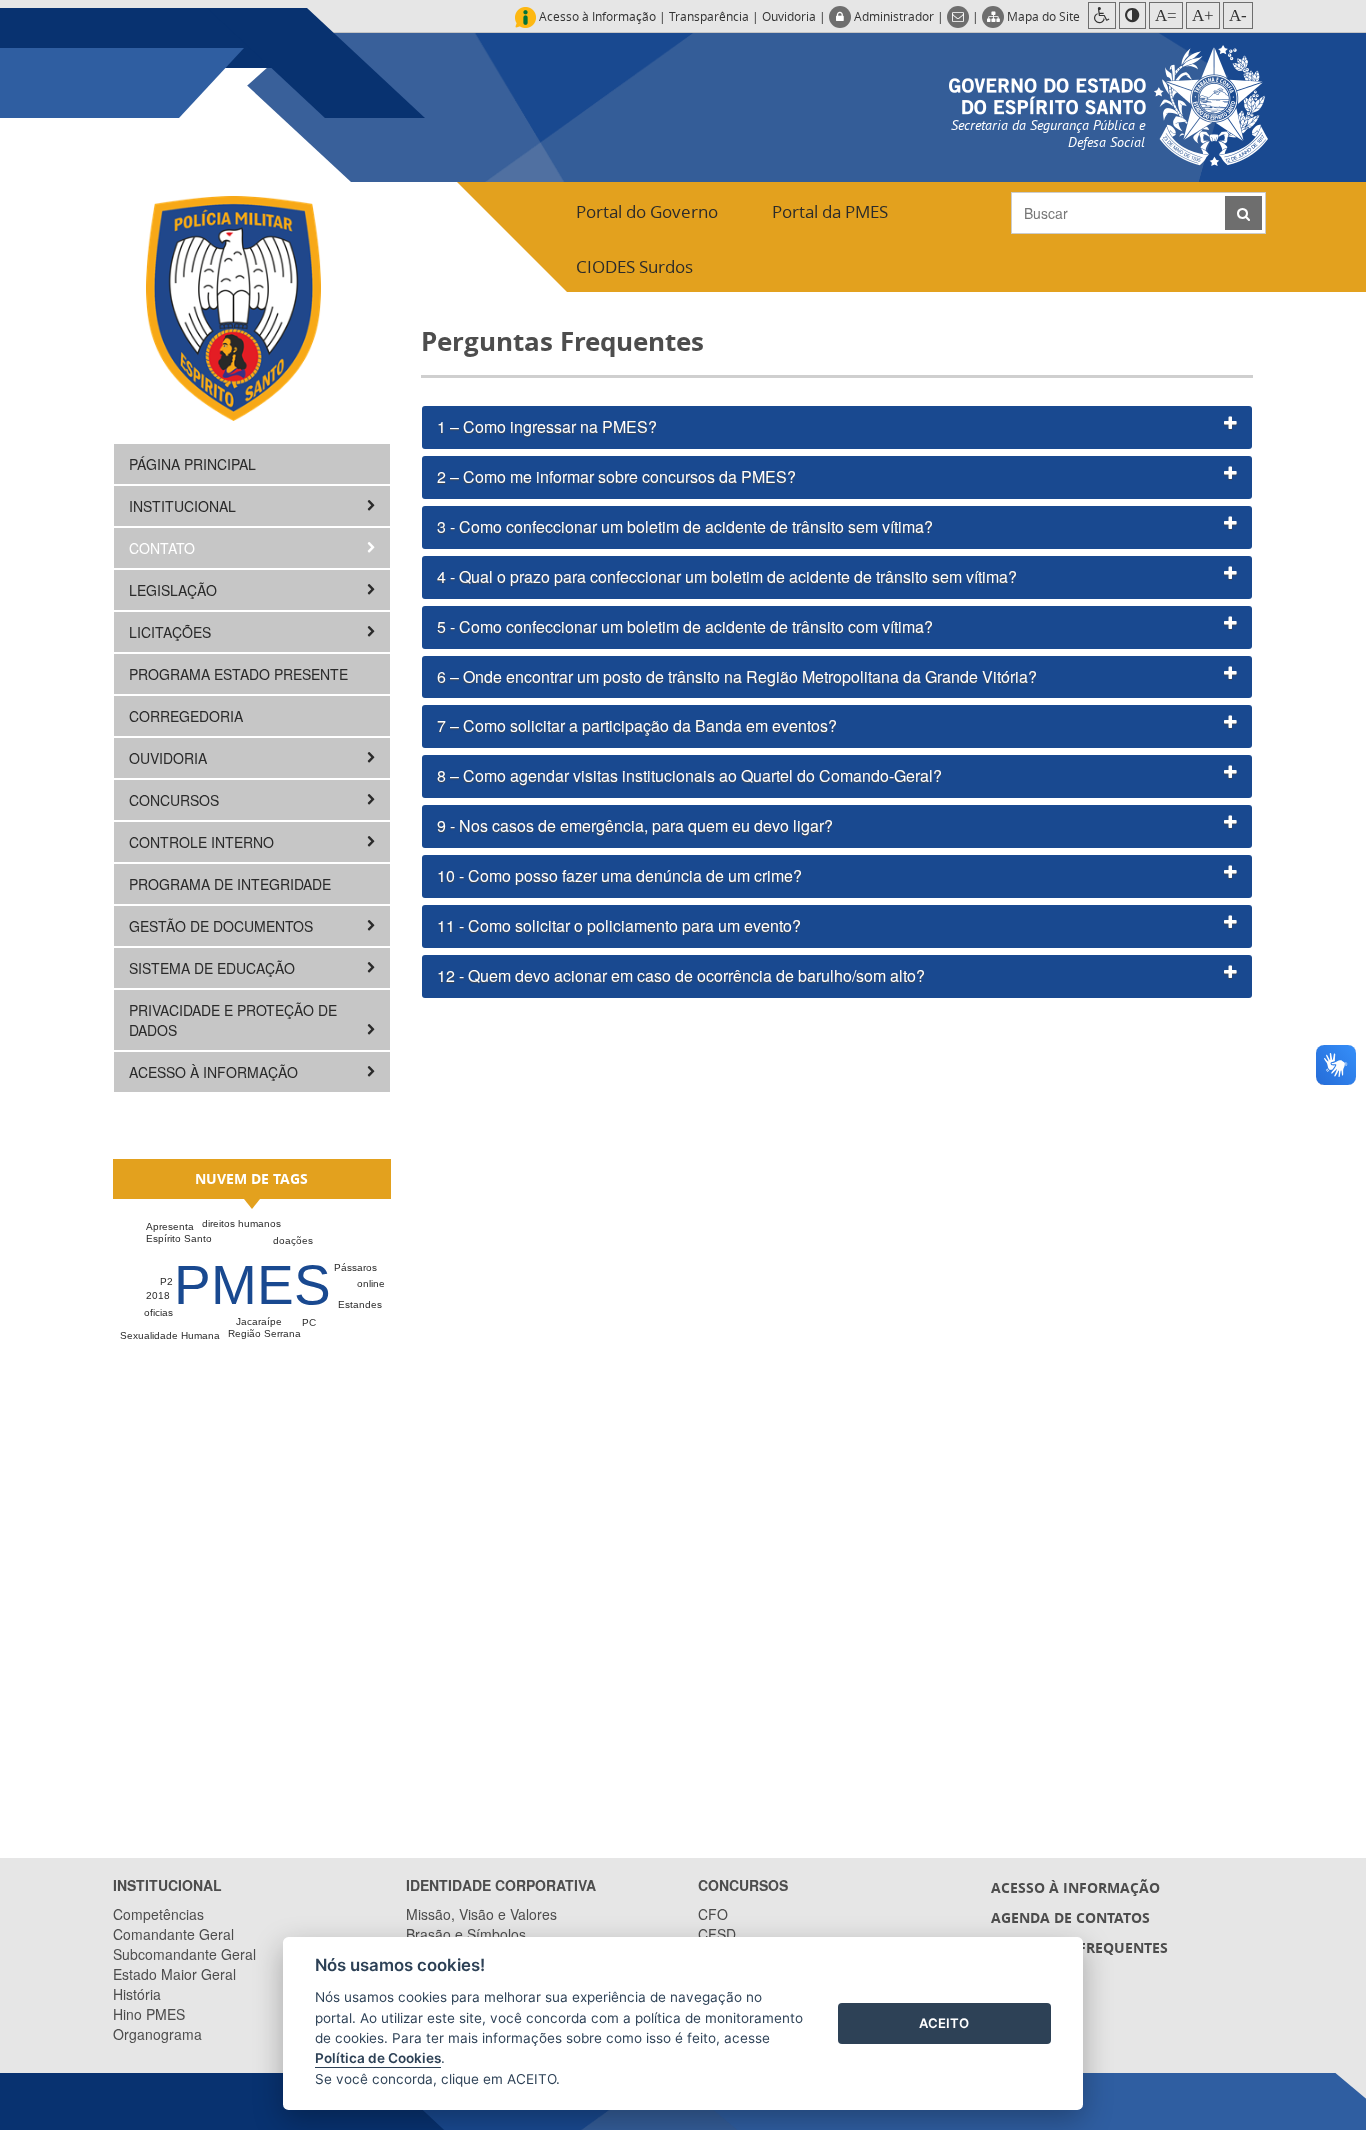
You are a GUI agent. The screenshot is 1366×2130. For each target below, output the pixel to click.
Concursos (176, 800)
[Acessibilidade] (1102, 15)
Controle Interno (203, 842)
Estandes (360, 1304)
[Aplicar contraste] (1132, 15)
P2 (166, 1281)
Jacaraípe (259, 1321)
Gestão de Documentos (223, 926)
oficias (158, 1312)
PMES (252, 1285)
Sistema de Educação (214, 968)
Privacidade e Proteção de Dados (233, 1020)
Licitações (172, 632)
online (371, 1283)
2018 (158, 1295)
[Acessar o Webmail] (959, 16)
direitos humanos (241, 1223)
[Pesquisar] (1243, 213)
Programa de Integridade (230, 884)
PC (309, 1322)
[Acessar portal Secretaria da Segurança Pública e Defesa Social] (1108, 103)
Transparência (709, 16)
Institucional (184, 506)
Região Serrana (264, 1333)
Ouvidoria (789, 16)
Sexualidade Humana (170, 1335)
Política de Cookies (378, 2058)
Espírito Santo (179, 1238)
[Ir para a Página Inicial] (233, 307)
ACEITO (944, 2023)
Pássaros (355, 1267)
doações (293, 1240)
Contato (164, 548)
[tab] (837, 427)
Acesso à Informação (215, 1072)
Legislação (175, 590)
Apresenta (170, 1226)
